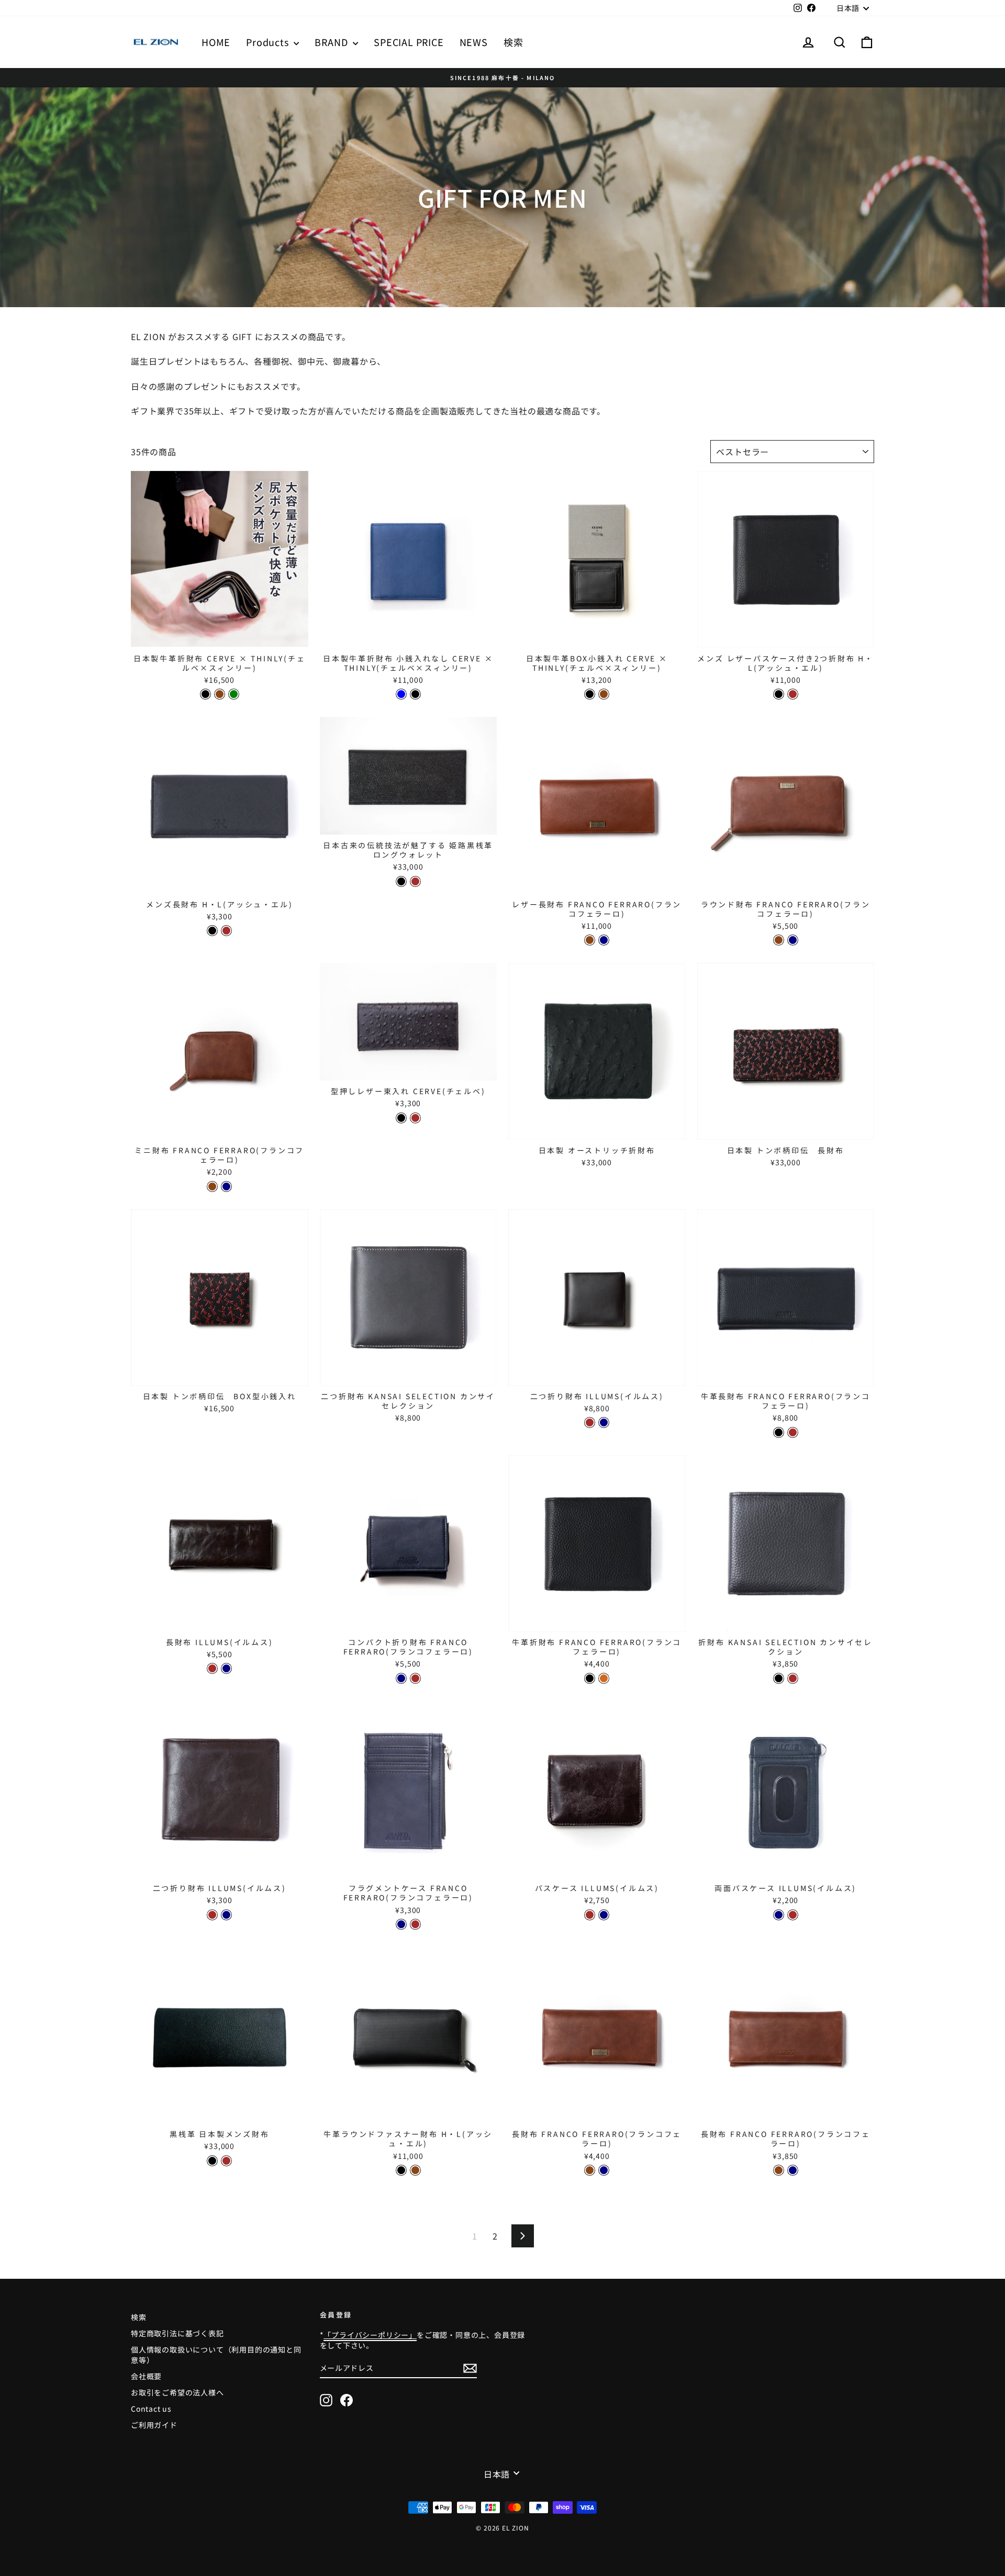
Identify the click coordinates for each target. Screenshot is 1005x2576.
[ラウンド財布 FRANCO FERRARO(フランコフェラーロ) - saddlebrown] (779, 940)
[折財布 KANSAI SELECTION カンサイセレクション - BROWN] (793, 1678)
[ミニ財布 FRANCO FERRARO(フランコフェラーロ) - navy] (226, 1186)
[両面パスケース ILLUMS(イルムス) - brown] (793, 1915)
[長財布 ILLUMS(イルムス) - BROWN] (212, 1668)
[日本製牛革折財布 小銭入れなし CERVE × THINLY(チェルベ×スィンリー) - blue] (401, 694)
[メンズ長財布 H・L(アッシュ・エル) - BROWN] (226, 931)
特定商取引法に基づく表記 (177, 2333)
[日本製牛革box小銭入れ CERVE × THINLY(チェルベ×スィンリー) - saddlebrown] (604, 694)
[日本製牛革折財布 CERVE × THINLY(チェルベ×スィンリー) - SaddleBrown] (220, 694)
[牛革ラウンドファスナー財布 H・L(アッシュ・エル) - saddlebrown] (415, 2170)
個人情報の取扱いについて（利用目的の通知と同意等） (216, 2355)
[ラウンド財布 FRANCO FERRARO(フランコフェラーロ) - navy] (793, 940)
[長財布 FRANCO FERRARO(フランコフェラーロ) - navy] (604, 2170)
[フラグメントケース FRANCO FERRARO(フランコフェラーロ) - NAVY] (401, 1924)
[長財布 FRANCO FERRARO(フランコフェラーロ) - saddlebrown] (590, 2170)
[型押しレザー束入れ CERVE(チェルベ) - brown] (415, 1118)
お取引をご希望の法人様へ (177, 2392)
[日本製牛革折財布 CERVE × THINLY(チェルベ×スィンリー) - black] (205, 694)
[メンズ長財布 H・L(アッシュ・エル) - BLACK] (212, 931)
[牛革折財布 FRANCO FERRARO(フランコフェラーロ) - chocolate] (604, 1678)
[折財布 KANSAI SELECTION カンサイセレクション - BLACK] (779, 1678)
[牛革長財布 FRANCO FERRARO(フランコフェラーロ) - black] (779, 1432)
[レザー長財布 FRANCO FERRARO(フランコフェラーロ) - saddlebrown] (590, 940)
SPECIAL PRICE (409, 42)
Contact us (151, 2409)
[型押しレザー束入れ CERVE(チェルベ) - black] (401, 1118)
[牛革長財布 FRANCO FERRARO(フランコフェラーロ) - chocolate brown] (793, 1432)
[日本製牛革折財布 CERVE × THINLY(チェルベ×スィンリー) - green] (234, 694)
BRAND (332, 42)
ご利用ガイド (154, 2425)
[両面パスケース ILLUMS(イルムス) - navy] (779, 1915)
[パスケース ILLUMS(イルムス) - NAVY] (604, 1915)
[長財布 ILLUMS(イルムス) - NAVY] (226, 1668)
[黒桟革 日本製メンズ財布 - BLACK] (212, 2161)
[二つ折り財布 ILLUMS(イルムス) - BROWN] (590, 1422)
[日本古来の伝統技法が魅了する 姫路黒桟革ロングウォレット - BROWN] (415, 881)
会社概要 (146, 2376)
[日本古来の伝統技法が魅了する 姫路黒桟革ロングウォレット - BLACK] (401, 881)
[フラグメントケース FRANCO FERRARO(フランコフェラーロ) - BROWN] (415, 1924)
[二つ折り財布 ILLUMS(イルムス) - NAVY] (604, 1422)
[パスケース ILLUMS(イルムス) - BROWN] (590, 1915)
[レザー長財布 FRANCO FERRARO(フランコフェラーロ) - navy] (604, 940)
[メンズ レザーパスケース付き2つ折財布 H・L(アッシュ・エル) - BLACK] (779, 694)
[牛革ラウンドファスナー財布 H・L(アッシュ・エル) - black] (401, 2170)
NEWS (474, 42)
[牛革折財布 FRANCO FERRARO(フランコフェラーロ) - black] (590, 1678)
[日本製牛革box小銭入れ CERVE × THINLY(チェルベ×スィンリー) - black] (590, 694)
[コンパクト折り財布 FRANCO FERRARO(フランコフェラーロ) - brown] (415, 1678)
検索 (513, 42)
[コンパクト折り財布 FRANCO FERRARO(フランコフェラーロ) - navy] (401, 1678)
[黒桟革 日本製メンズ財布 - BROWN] (226, 2161)
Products (269, 42)
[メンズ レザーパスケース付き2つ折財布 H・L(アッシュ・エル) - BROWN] (793, 694)
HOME (216, 42)
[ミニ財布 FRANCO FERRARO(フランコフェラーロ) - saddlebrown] (212, 1186)
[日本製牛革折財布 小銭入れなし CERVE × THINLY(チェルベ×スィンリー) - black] (415, 694)
